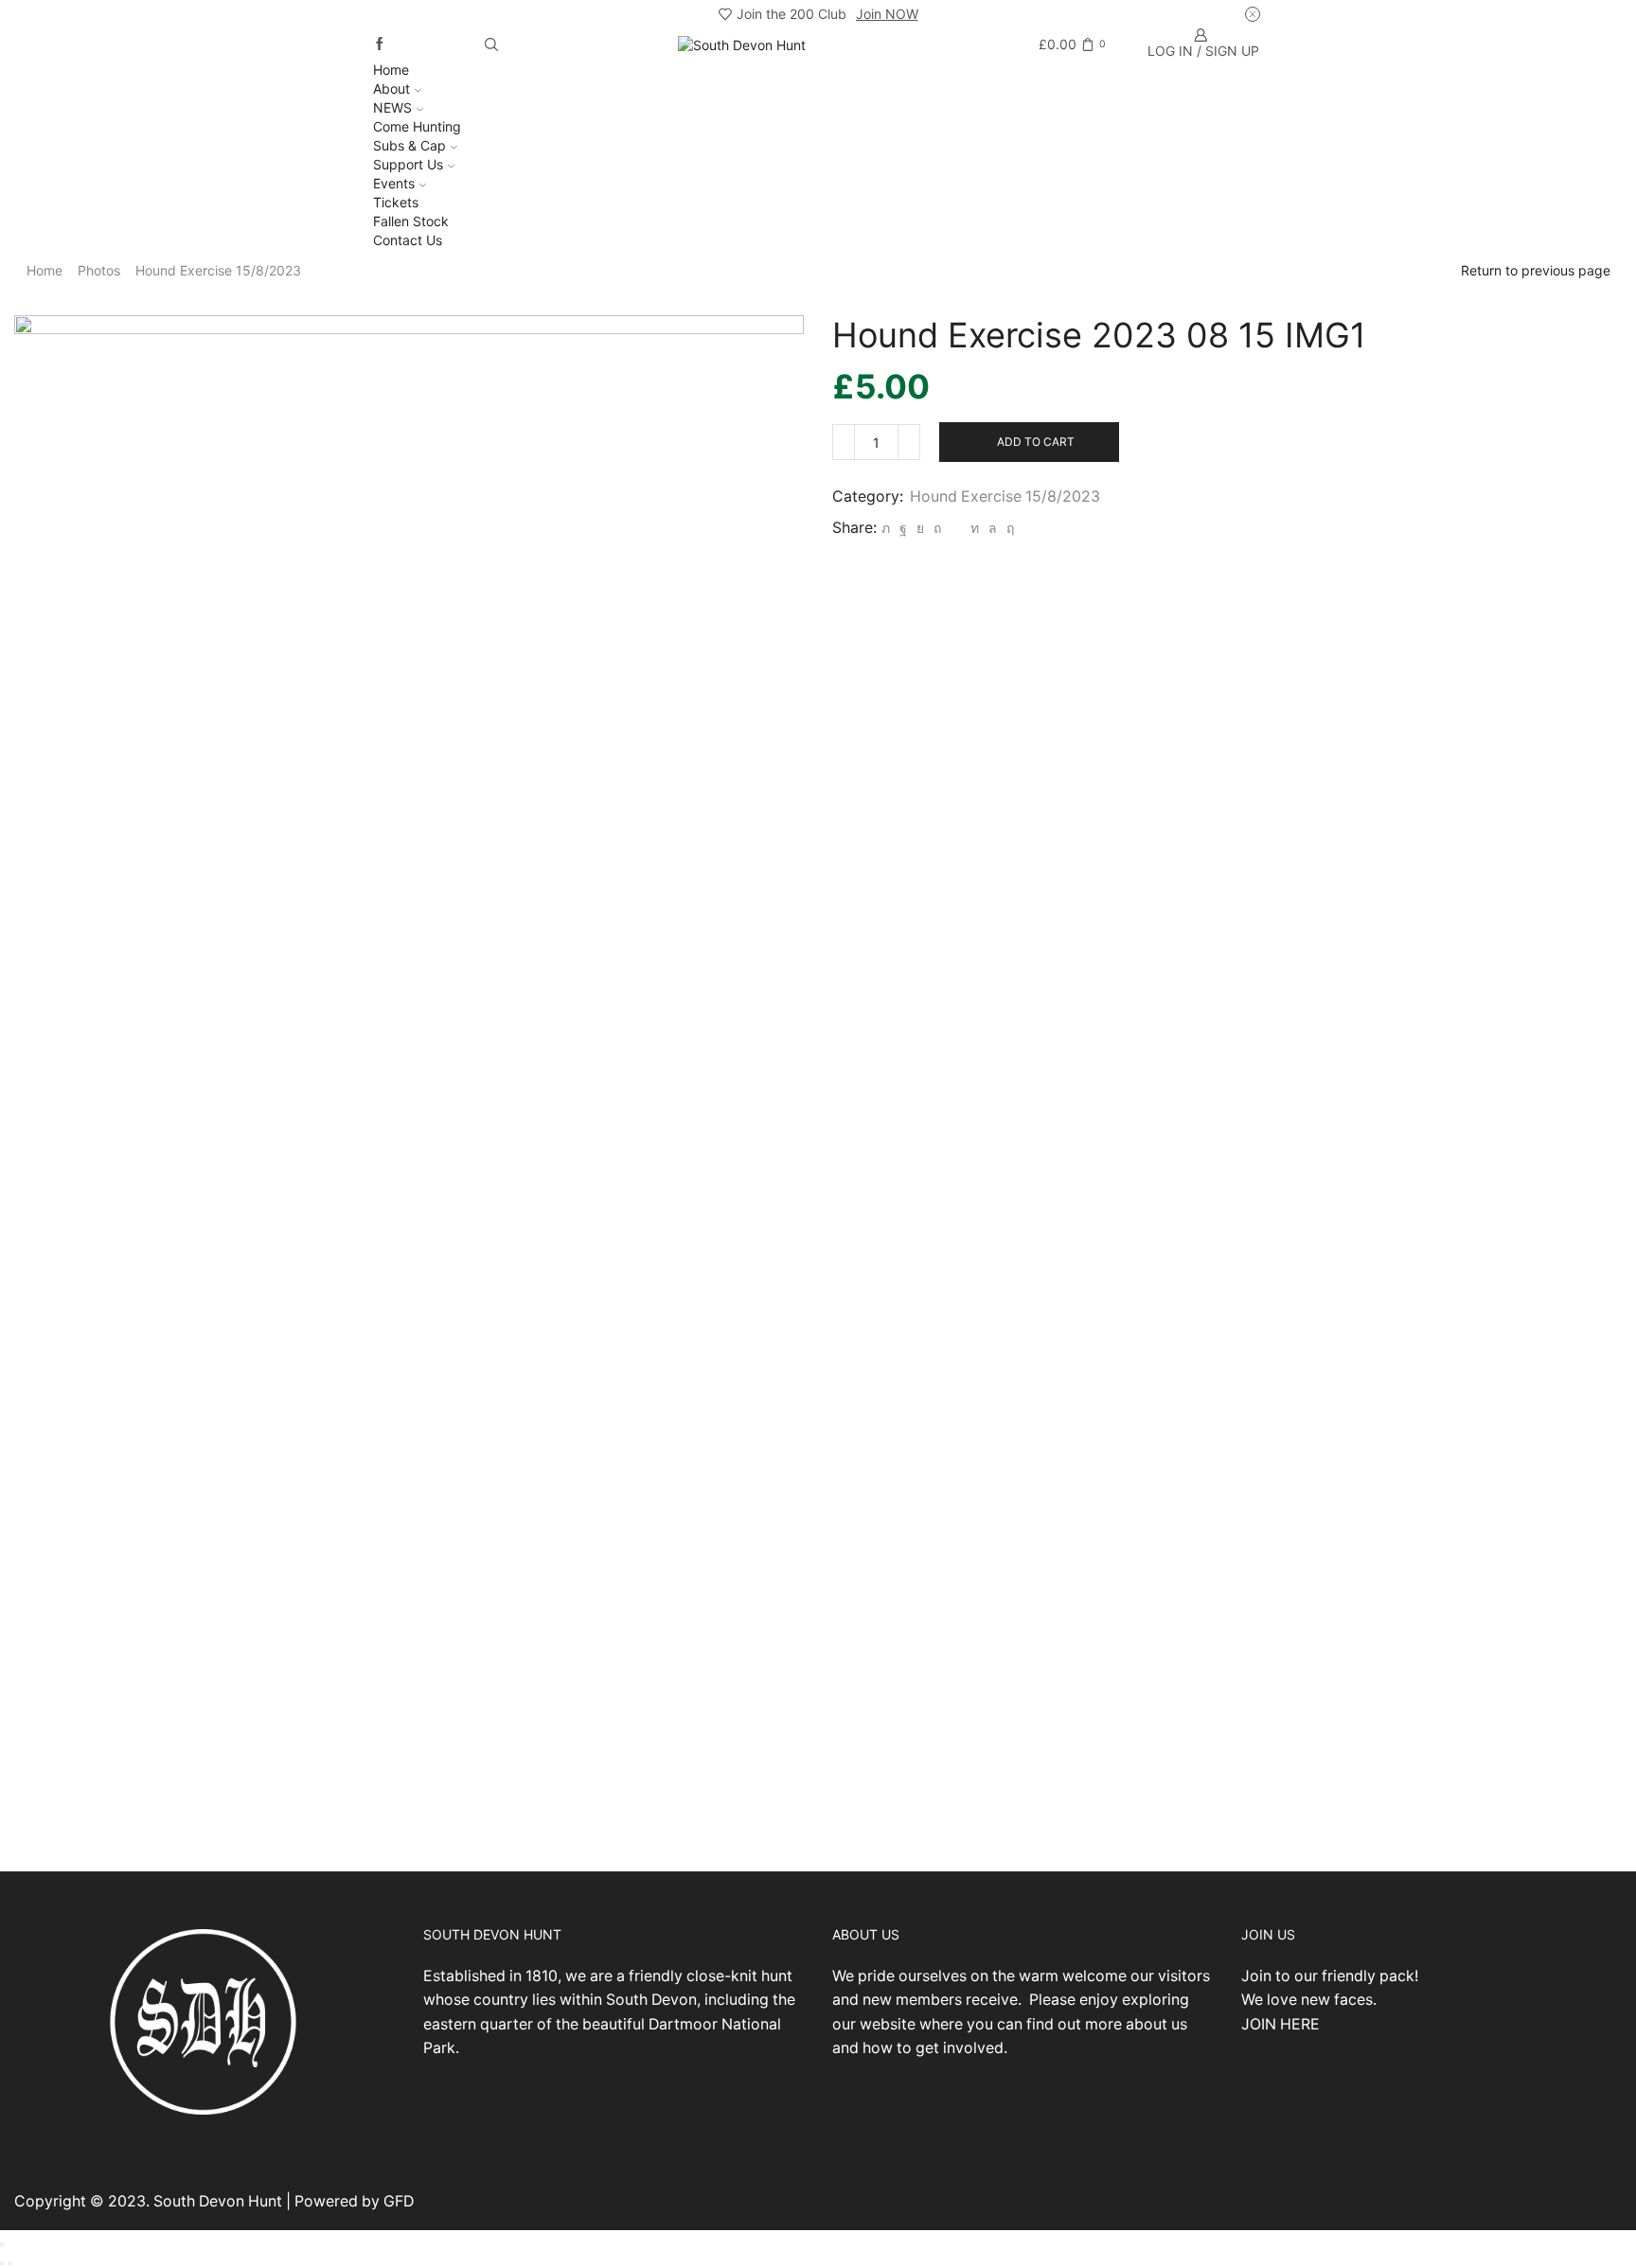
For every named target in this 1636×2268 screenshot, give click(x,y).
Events (394, 183)
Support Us (408, 164)
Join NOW (887, 14)
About (391, 89)
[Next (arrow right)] (9, 2263)
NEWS (392, 107)
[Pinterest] (937, 528)
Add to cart (1036, 442)
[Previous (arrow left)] (2, 2263)
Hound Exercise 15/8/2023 (218, 270)
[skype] (1008, 528)
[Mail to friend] (956, 528)
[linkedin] (975, 528)
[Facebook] (380, 44)
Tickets (396, 202)
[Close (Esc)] (2, 2244)
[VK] (920, 528)
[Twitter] (886, 528)
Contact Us (408, 240)
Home (391, 70)
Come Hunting (417, 126)
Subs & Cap (409, 145)
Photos (99, 270)
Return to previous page (1536, 270)
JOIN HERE (1280, 2024)
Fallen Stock (411, 221)
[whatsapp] (993, 528)
